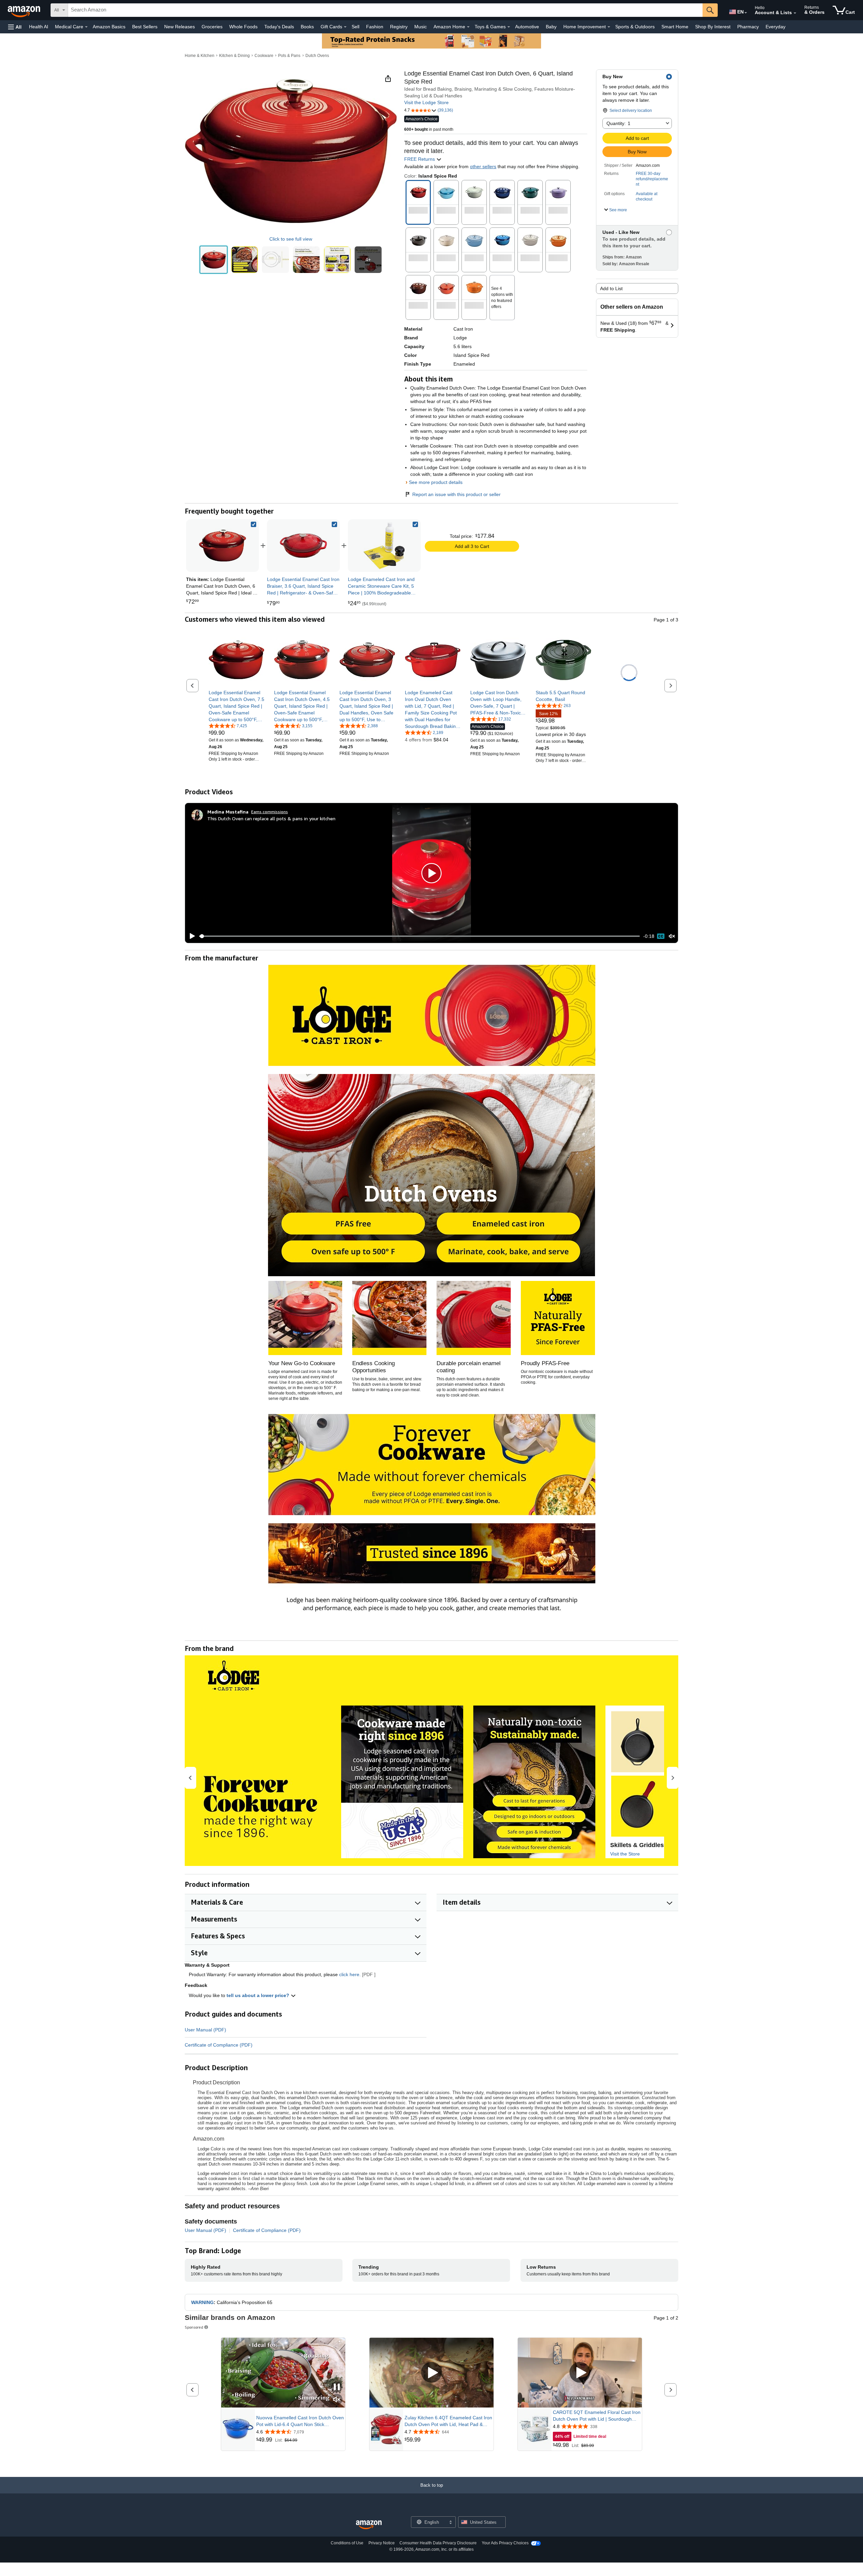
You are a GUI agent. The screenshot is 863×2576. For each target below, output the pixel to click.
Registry (399, 27)
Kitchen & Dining (234, 56)
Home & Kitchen (200, 56)
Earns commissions (270, 812)
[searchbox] (385, 10)
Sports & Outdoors (635, 27)
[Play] (190, 936)
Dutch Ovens (317, 56)
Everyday (776, 27)
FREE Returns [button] (420, 159)
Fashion (375, 27)
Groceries (212, 27)
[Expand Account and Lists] (795, 13)
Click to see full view (291, 239)
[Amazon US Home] (369, 2525)
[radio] (214, 260)
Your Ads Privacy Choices (505, 2543)
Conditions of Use (347, 2543)
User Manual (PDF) (205, 2030)
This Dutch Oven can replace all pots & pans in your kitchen (271, 818)
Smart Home (675, 27)
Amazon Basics (109, 27)
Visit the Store (625, 1854)
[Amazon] (25, 10)
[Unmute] (672, 936)
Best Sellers (145, 27)
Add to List (611, 288)
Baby (551, 27)
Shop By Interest (713, 27)
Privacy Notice (382, 2543)
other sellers (483, 166)
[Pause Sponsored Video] (337, 2387)
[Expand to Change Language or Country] (746, 13)
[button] (15, 27)
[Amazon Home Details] (468, 27)
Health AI (39, 27)
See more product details (436, 482)
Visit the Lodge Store (426, 102)
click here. (350, 1974)
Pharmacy (748, 27)
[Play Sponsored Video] (431, 2373)
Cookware (264, 56)
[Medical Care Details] (86, 27)
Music (421, 27)
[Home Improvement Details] (609, 27)
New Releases (180, 27)
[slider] (420, 936)
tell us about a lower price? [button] (259, 1995)
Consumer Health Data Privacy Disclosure (438, 2543)
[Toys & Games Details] (509, 27)
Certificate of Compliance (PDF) (219, 2045)
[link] (303, 546)
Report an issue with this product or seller (456, 494)
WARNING (202, 2302)
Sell (355, 27)
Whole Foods (243, 27)
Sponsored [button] (194, 2327)
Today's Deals (279, 27)
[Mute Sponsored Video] (337, 2400)
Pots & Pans (289, 56)
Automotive (527, 27)
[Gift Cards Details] (345, 27)
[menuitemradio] (661, 936)
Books (307, 27)
